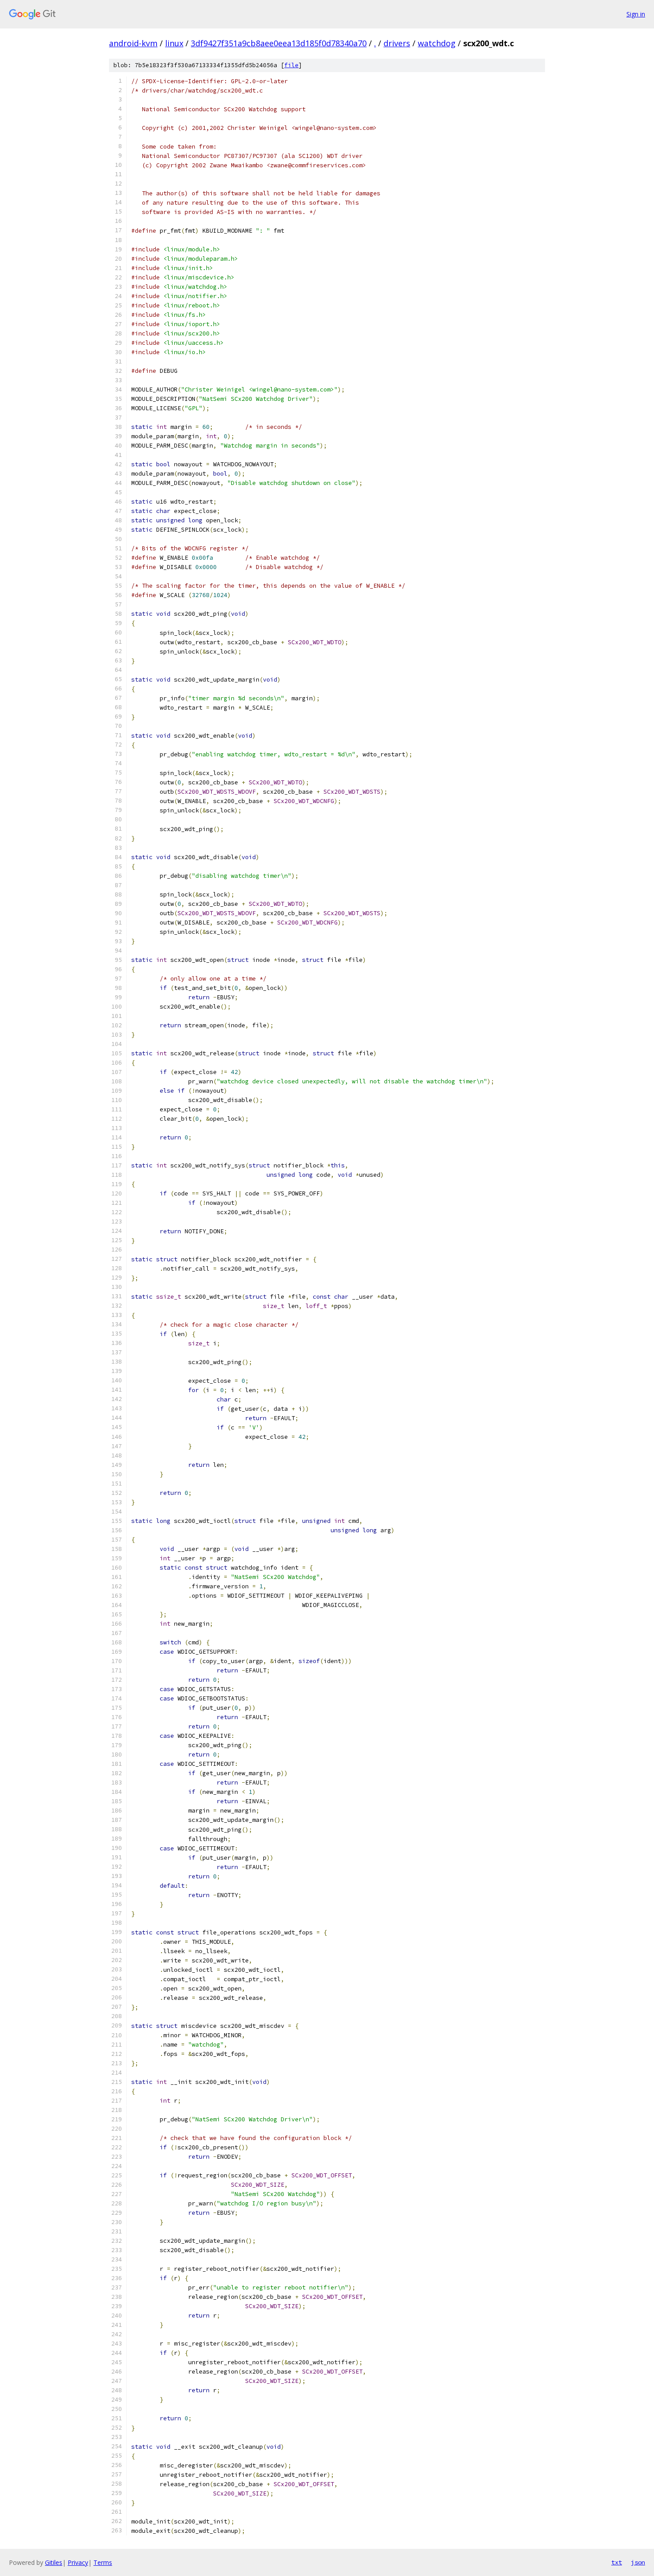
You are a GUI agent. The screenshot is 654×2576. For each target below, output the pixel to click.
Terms (103, 2562)
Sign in (636, 14)
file (291, 65)
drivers (397, 43)
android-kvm (133, 43)
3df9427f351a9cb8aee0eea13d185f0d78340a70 (279, 43)
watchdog (437, 43)
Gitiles (54, 2562)
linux (174, 43)
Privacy (78, 2562)
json (638, 2562)
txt (617, 2562)
